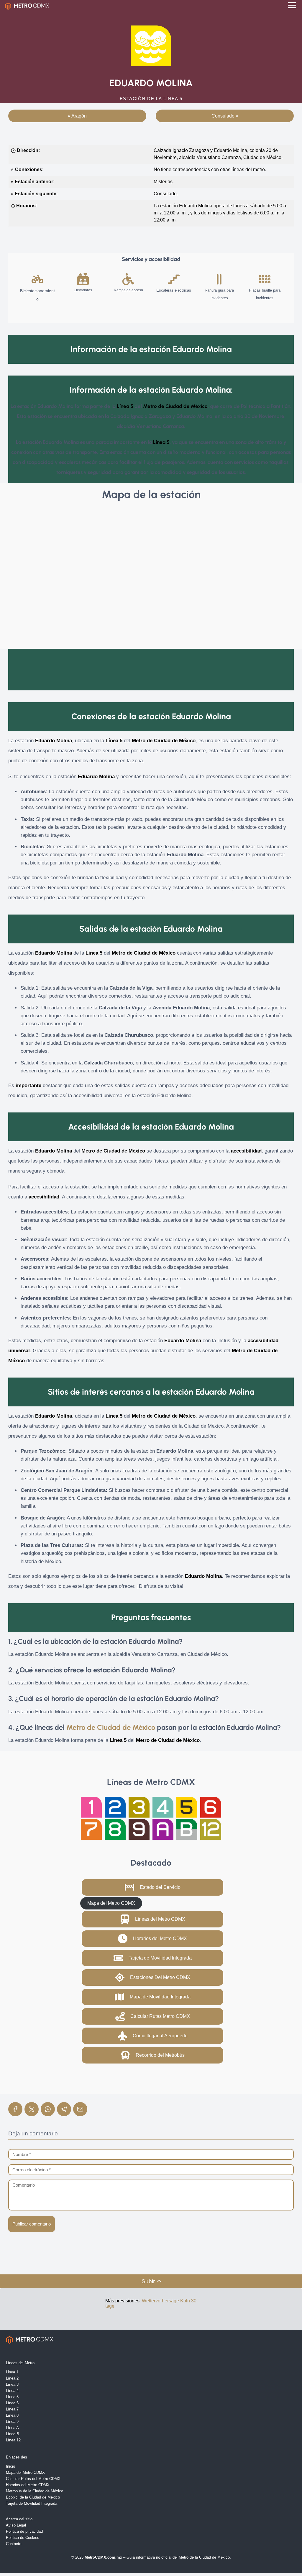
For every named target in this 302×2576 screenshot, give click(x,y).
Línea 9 (12, 2422)
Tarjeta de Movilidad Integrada (32, 2503)
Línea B (13, 2434)
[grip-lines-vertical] (219, 279)
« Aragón (77, 116)
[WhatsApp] (48, 2109)
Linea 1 (12, 2372)
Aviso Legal (16, 2525)
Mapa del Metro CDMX (25, 2472)
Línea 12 (13, 2440)
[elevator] (83, 279)
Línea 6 (12, 2403)
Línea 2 (12, 2378)
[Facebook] (15, 2109)
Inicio (10, 2466)
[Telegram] (64, 2109)
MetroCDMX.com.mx (103, 2557)
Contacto (14, 2544)
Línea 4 (12, 2391)
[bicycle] (37, 279)
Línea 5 (12, 2397)
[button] (152, 1887)
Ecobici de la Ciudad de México (33, 2497)
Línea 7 (12, 2409)
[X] (32, 2109)
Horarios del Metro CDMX (28, 2485)
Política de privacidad (24, 2531)
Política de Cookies (23, 2538)
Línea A (12, 2428)
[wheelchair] (128, 279)
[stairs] (174, 279)
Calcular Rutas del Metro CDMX (33, 2479)
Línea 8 (12, 2415)
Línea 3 (12, 2384)
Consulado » (225, 116)
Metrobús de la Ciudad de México (35, 2491)
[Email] (80, 2109)
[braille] (265, 279)
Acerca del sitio (19, 2519)
